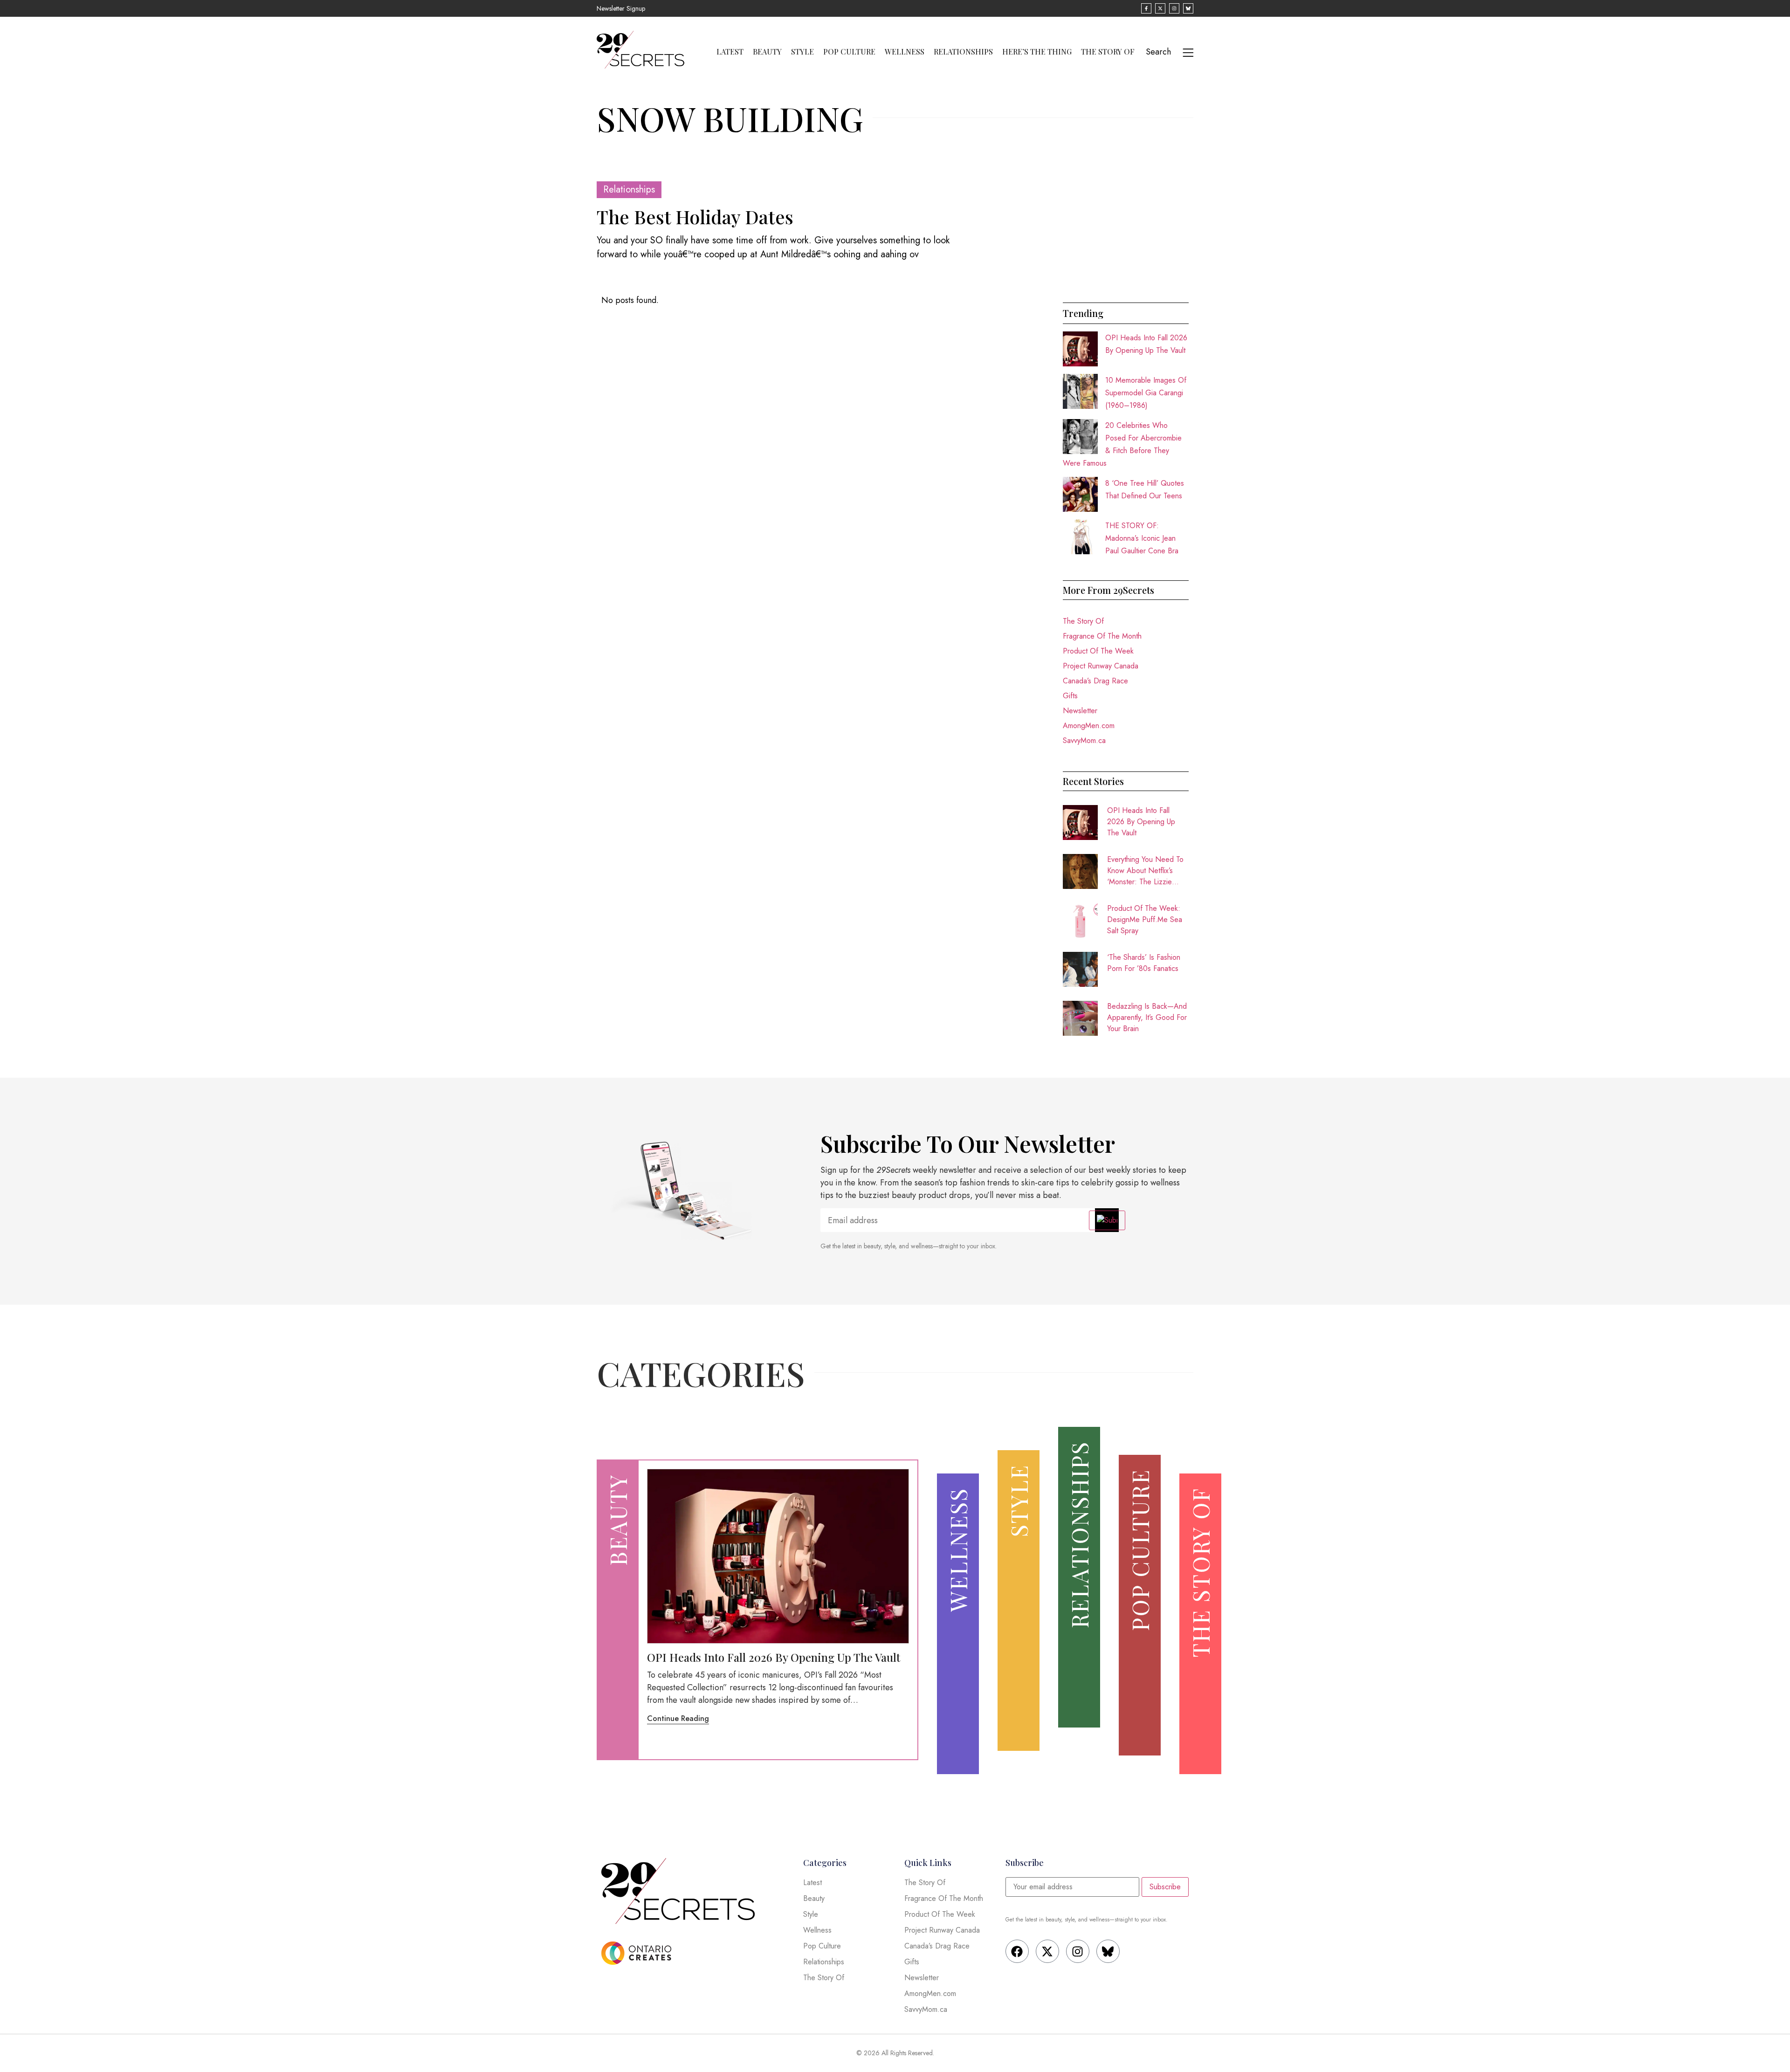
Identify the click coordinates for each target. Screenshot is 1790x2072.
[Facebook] (1017, 1951)
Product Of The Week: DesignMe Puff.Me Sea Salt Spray (1145, 919)
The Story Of (1108, 52)
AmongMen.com (1089, 726)
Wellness (905, 52)
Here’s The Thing (1037, 52)
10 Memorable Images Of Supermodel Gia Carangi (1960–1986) (1146, 393)
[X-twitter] (1047, 1951)
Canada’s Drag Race (1095, 681)
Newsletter (1080, 711)
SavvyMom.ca (1084, 740)
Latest (730, 52)
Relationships (963, 52)
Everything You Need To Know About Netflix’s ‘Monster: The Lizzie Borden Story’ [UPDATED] (1145, 871)
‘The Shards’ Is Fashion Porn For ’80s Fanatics (1144, 963)
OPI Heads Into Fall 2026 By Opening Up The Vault (1141, 822)
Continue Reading (678, 1718)
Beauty (767, 52)
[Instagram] (1078, 1951)
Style (802, 52)
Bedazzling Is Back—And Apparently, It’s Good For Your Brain (1147, 1017)
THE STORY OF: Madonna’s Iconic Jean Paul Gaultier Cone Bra (1142, 538)
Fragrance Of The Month (1102, 636)
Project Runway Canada (1101, 666)
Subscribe (1165, 1887)
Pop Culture (849, 52)
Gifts (1070, 696)
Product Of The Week (1098, 651)
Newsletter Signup (621, 8)
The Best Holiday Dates (695, 217)
